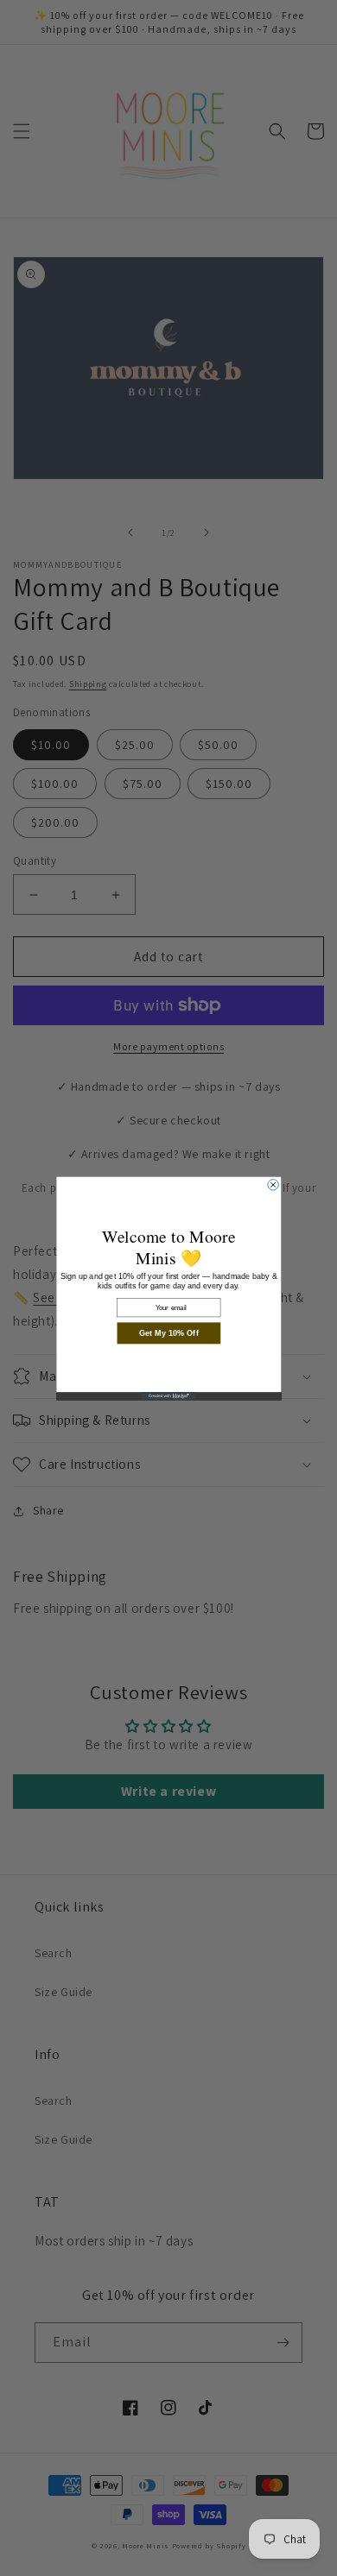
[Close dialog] (272, 1184)
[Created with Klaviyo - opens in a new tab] (168, 1396)
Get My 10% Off (169, 1333)
